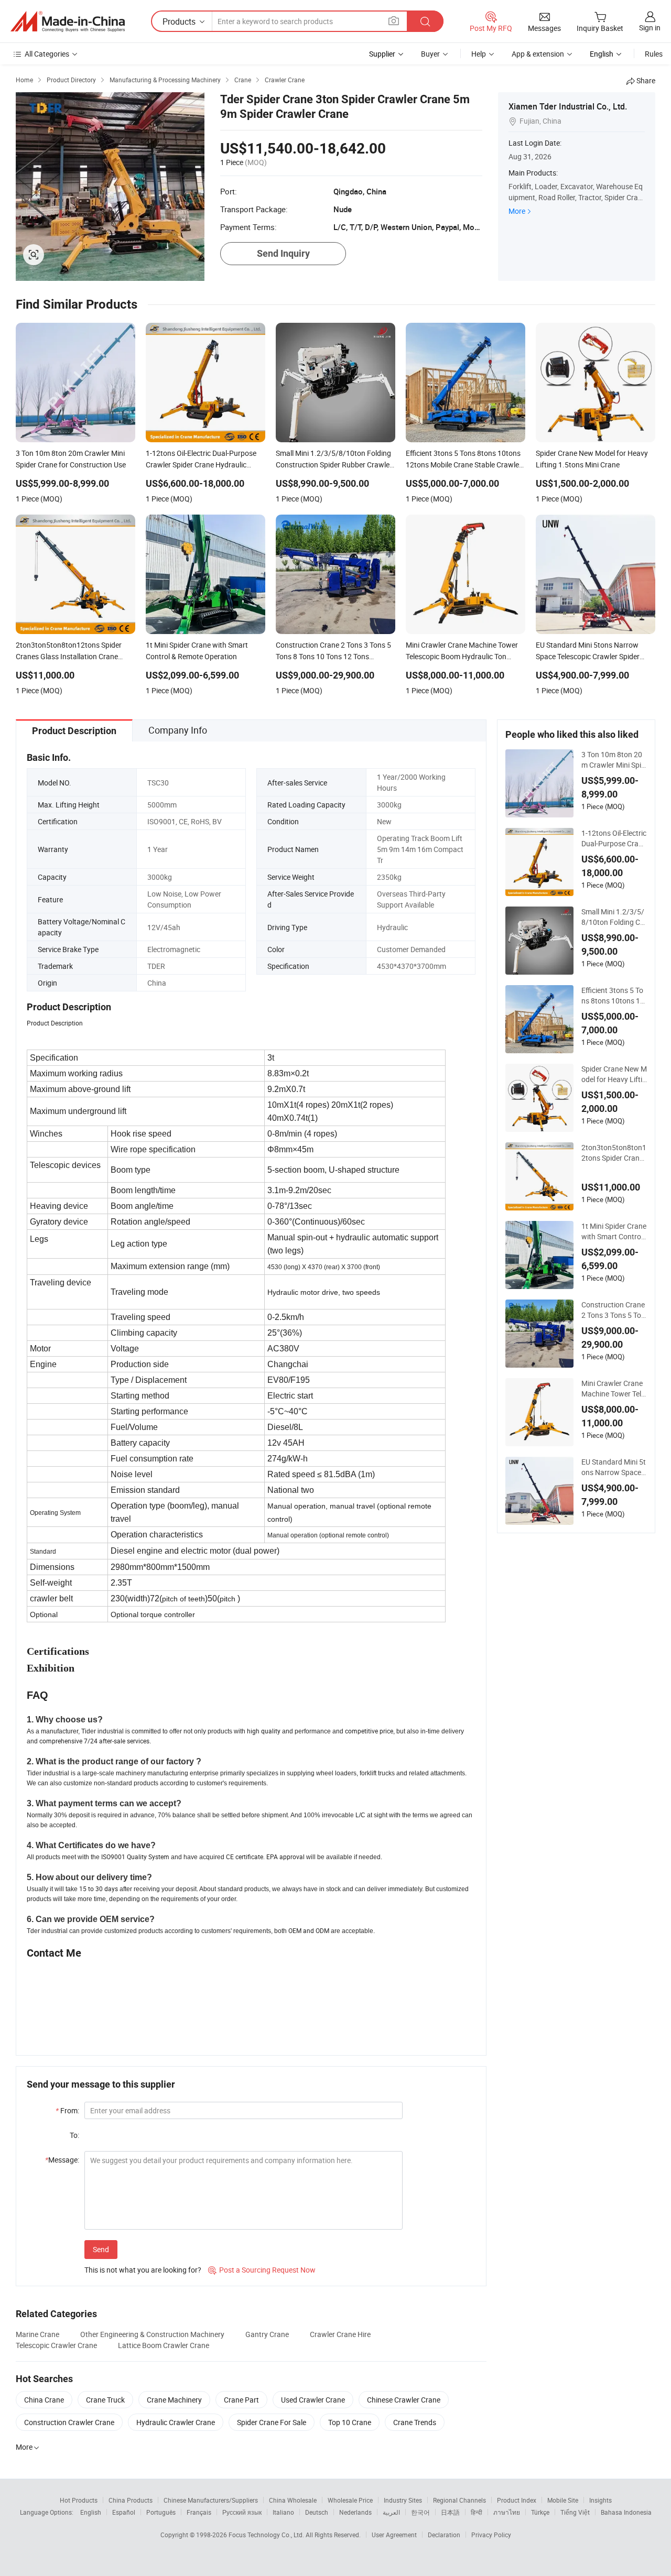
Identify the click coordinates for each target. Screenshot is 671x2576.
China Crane (44, 2400)
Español (124, 2512)
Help (479, 54)
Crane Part (241, 2400)
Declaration (444, 2535)
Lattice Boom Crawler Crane (164, 2345)
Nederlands (355, 2512)
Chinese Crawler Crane (404, 2400)
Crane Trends (415, 2422)
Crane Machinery (174, 2400)
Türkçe (540, 2512)
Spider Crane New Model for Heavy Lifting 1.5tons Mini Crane (614, 1074)
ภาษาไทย (507, 2512)
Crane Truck (105, 2400)
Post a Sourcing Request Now (262, 2270)
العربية (391, 2512)
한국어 (420, 2512)
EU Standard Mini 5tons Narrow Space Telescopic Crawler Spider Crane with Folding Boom (614, 1467)
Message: (62, 2160)
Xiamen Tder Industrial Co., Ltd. (568, 106)
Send (101, 2249)
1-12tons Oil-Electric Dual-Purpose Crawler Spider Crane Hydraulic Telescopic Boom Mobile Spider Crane (614, 838)
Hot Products (79, 2500)
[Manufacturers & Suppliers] (68, 21)
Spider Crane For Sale (272, 2422)
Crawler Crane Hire (340, 2334)
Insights (600, 2500)
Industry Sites (403, 2500)
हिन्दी (477, 2512)
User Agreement (394, 2535)
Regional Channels (459, 2500)
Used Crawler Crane (313, 2400)
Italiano (283, 2512)
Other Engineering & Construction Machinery (152, 2334)
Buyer (430, 54)
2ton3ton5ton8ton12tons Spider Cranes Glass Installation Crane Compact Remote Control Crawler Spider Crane (614, 1153)
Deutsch (317, 2512)
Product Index (517, 2500)
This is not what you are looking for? (143, 2270)
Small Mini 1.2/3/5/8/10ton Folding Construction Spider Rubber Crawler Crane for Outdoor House (613, 917)
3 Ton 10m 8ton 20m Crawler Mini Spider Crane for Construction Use (613, 760)
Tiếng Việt (575, 2512)
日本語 (450, 2512)
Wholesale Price (350, 2500)
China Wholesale (293, 2500)
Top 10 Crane (350, 2422)
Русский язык (242, 2512)
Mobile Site (563, 2500)
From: (67, 2110)
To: (74, 2135)
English (91, 2512)
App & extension (538, 54)
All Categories (47, 54)
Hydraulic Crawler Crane (176, 2422)
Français (199, 2512)
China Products (131, 2500)
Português (161, 2512)
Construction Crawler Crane (69, 2422)
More (517, 211)
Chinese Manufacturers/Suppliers (211, 2500)
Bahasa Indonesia (626, 2512)
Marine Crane (37, 2334)
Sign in (650, 28)
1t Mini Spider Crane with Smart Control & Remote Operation (614, 1231)
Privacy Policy (491, 2535)
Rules (654, 54)
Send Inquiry (283, 253)
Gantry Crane (267, 2334)
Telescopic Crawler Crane (56, 2345)
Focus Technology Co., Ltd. (267, 2535)
